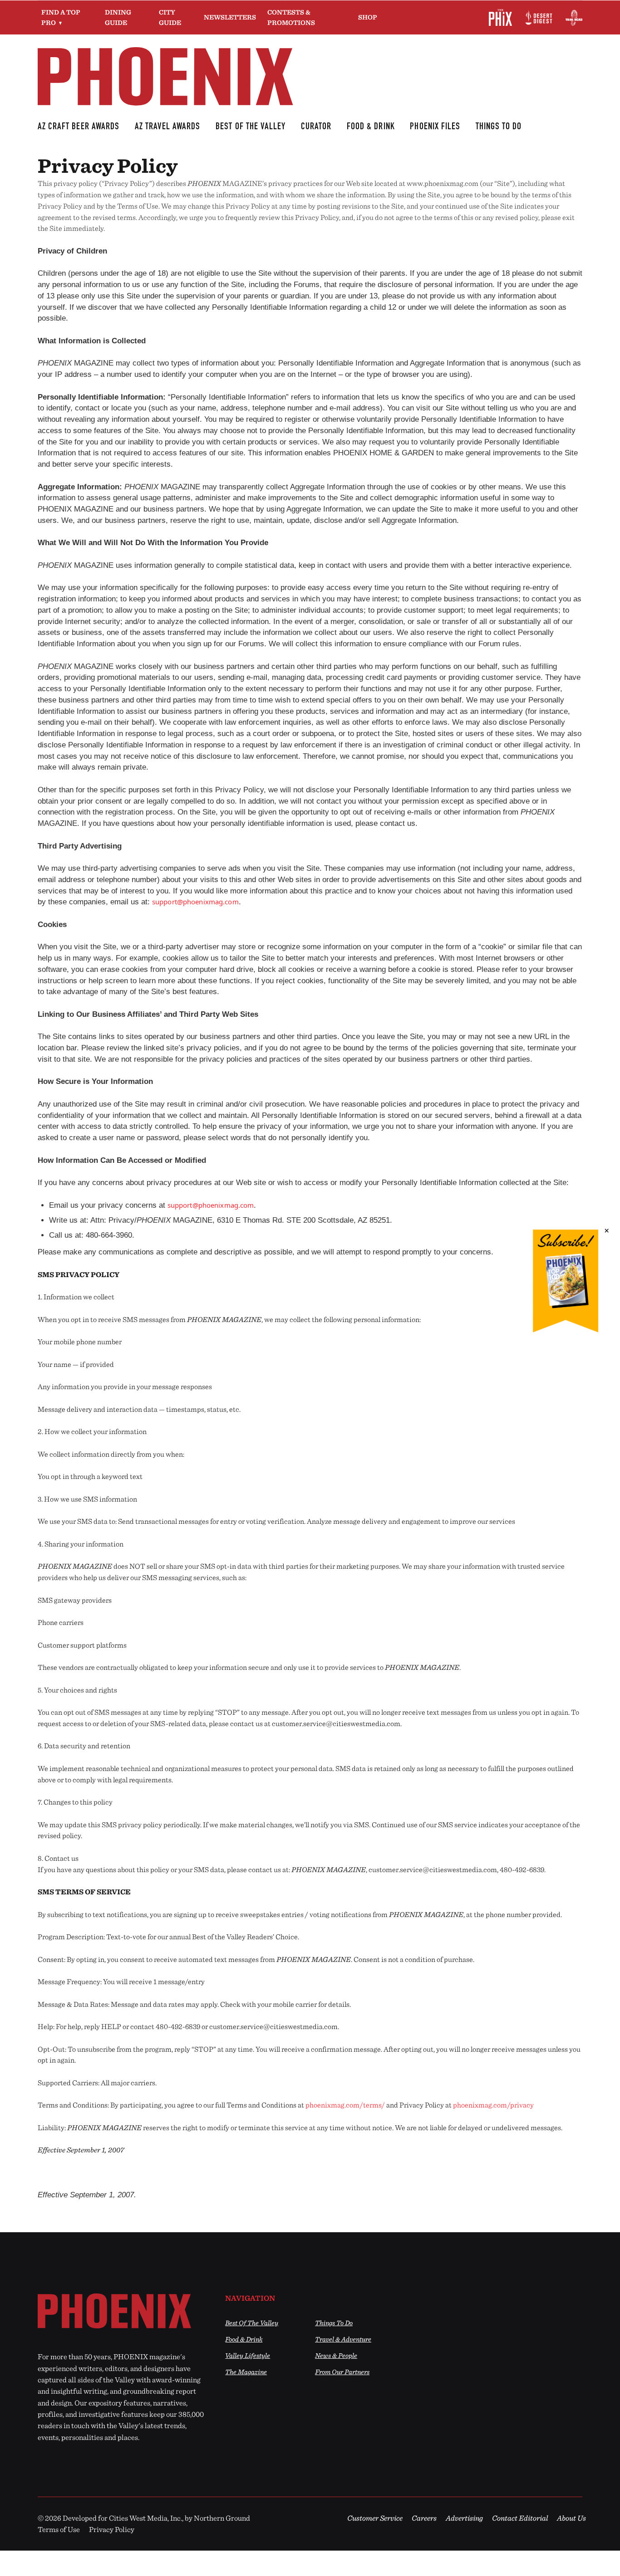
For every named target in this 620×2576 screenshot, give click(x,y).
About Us (571, 2518)
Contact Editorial (520, 2518)
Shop (368, 17)
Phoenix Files (435, 127)
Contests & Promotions (291, 17)
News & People (336, 2355)
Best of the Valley (252, 2323)
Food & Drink (371, 127)
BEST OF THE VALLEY (251, 127)
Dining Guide (118, 17)
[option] (123, 2311)
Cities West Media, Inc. (145, 2518)
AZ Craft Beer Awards (79, 127)
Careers (424, 2518)
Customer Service (375, 2518)
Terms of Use (59, 2529)
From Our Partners (342, 2372)
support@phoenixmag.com (195, 902)
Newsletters (230, 17)
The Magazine (246, 2372)
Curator (316, 127)
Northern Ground (222, 2518)
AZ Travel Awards (168, 127)
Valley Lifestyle (248, 2355)
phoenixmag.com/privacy (493, 2105)
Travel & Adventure (343, 2339)
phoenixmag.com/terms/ (345, 2105)
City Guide (170, 17)
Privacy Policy (112, 2529)
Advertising (464, 2518)
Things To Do (499, 127)
